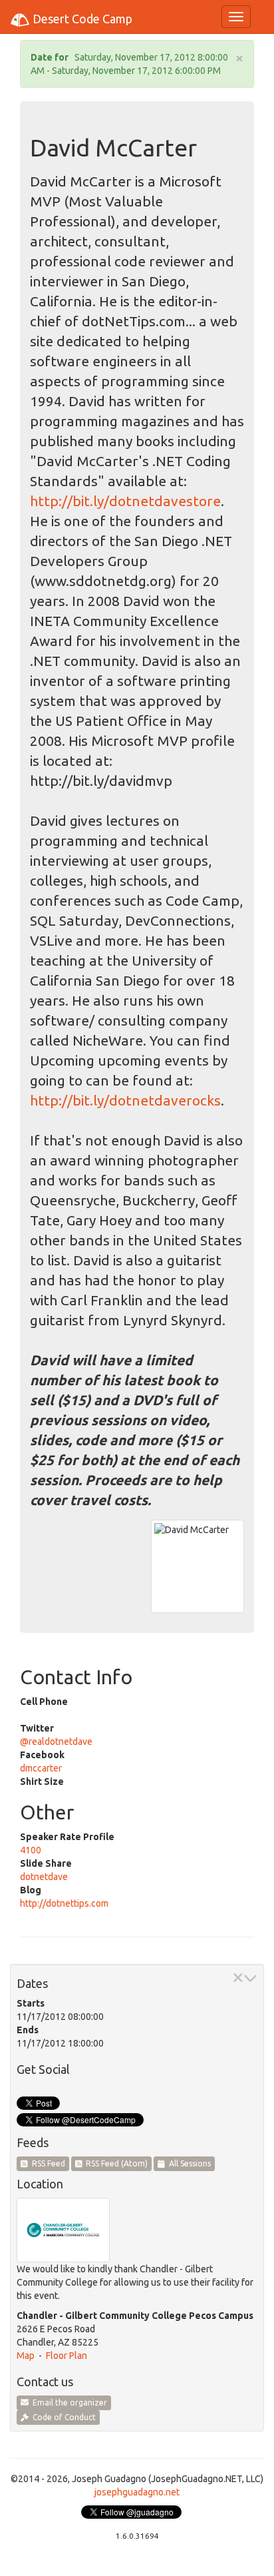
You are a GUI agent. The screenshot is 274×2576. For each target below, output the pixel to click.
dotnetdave (44, 1877)
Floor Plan (67, 2356)
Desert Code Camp (81, 19)
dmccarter (41, 1768)
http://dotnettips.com (64, 1903)
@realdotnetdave (56, 1742)
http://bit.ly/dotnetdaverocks (125, 1100)
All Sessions (188, 2163)
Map (26, 2356)
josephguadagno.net (137, 2492)
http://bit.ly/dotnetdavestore (125, 501)
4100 (31, 1850)
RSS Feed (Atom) (115, 2163)
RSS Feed (47, 2163)
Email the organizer (68, 2403)
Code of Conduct (62, 2417)
